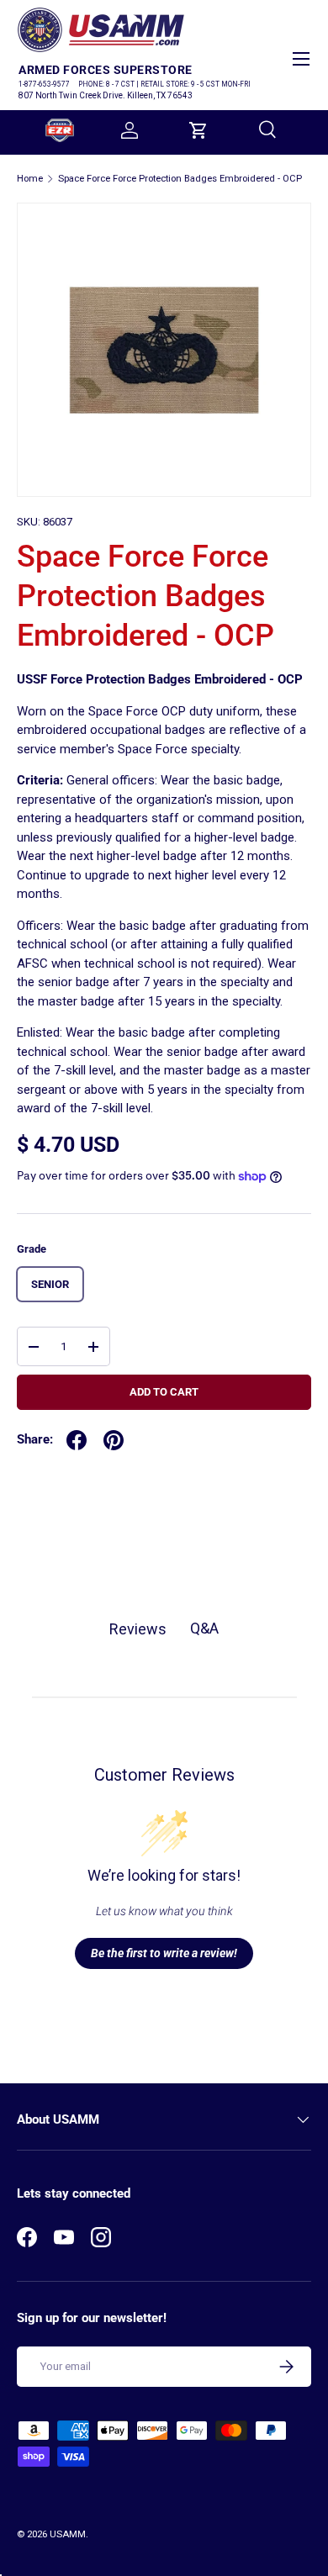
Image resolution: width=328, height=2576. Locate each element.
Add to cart (164, 1392)
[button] (198, 130)
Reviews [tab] (138, 1629)
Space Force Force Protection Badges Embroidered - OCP (180, 179)
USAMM (68, 2534)
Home (30, 179)
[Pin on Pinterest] (114, 1440)
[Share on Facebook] (77, 1440)
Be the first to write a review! (164, 1953)
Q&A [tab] (204, 1628)
